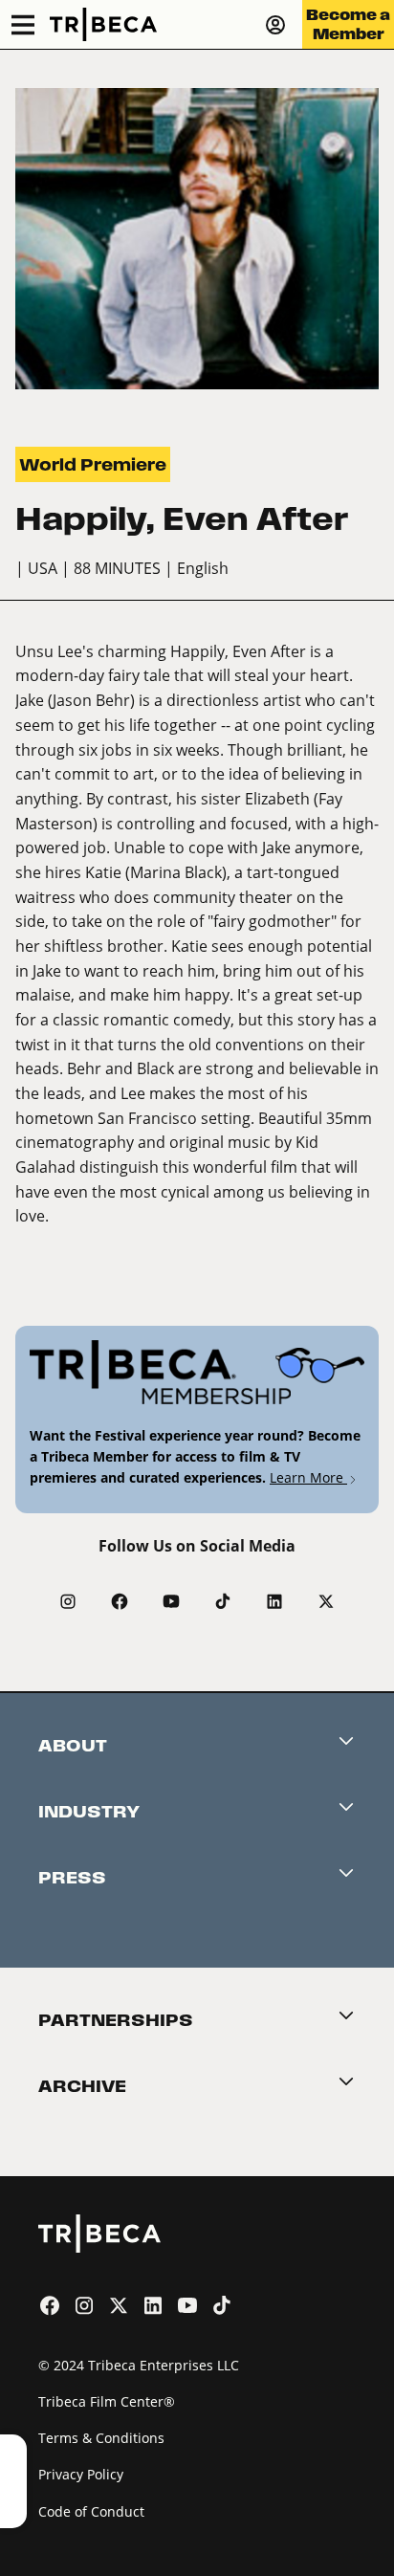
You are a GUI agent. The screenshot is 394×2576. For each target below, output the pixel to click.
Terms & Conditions (101, 2438)
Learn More (308, 1477)
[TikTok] (223, 1601)
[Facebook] (120, 1601)
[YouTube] (171, 1601)
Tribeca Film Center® (107, 2401)
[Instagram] (68, 1601)
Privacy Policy (81, 2474)
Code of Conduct (91, 2511)
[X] (326, 1601)
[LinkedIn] (274, 1601)
